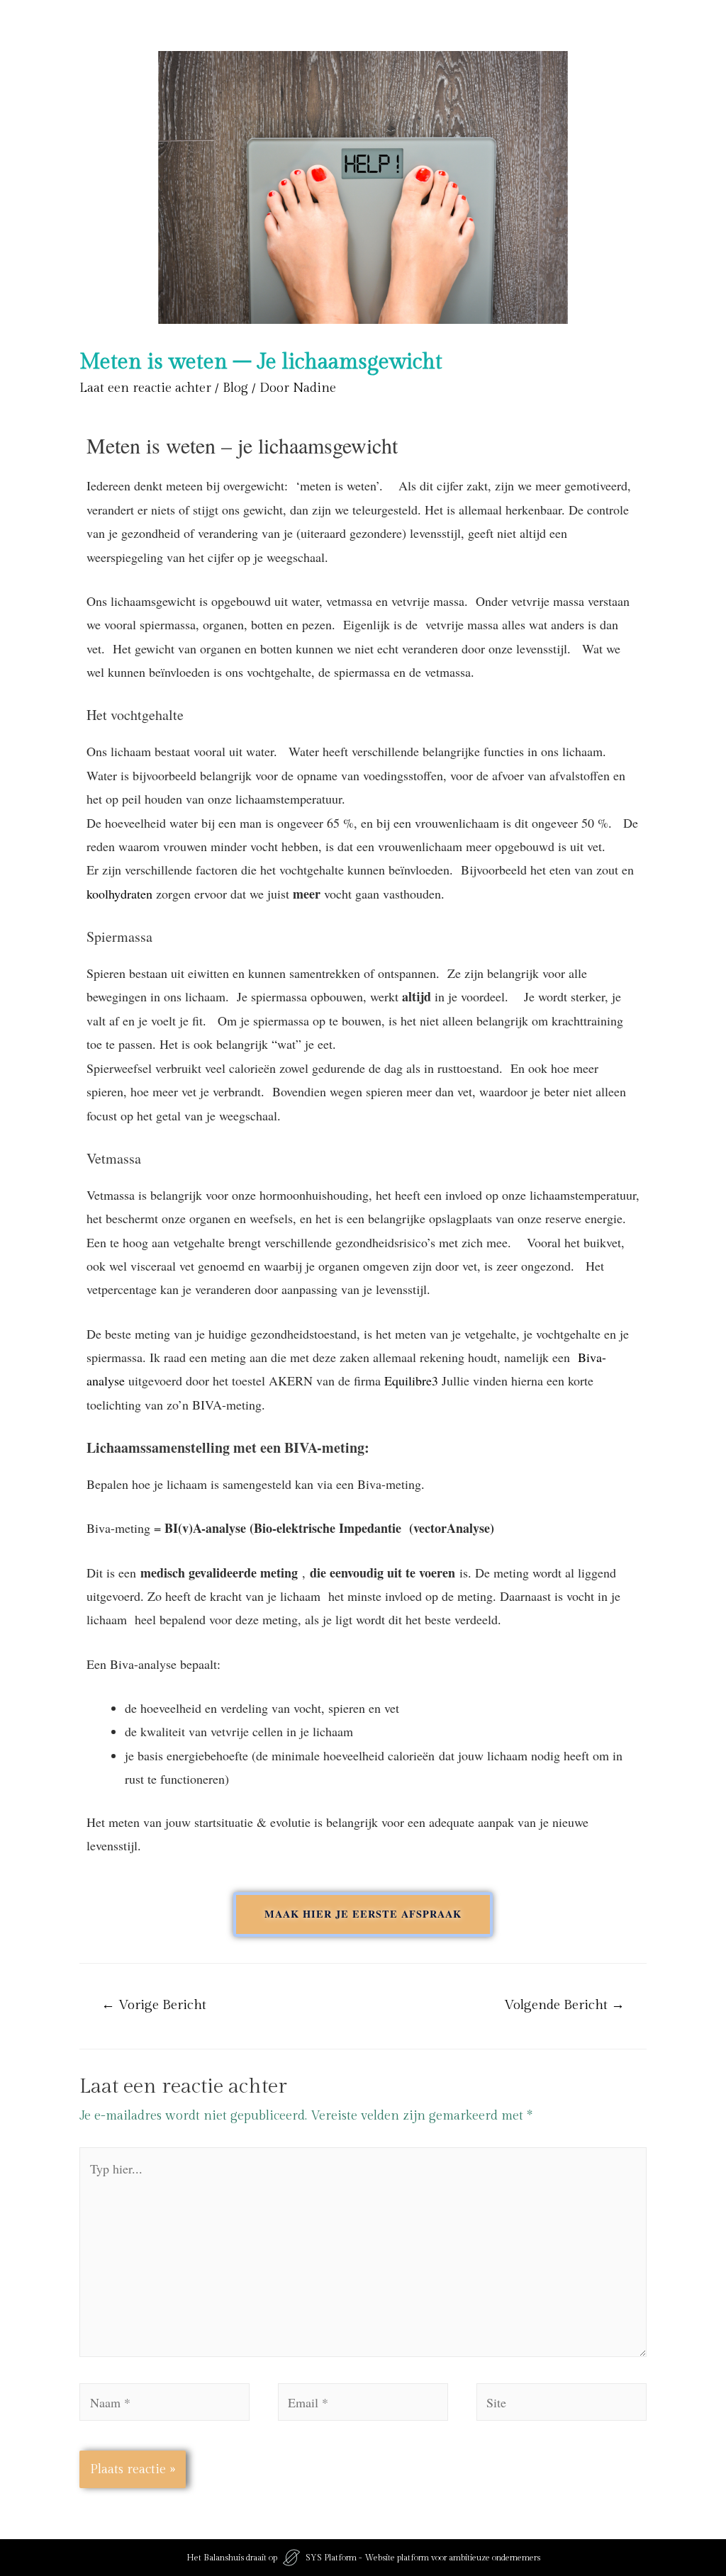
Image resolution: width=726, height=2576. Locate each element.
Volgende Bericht (564, 2005)
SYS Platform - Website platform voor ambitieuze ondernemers (423, 2558)
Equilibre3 (411, 1380)
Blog (235, 388)
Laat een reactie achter (145, 388)
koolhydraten (119, 894)
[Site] (562, 2405)
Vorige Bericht (154, 2005)
